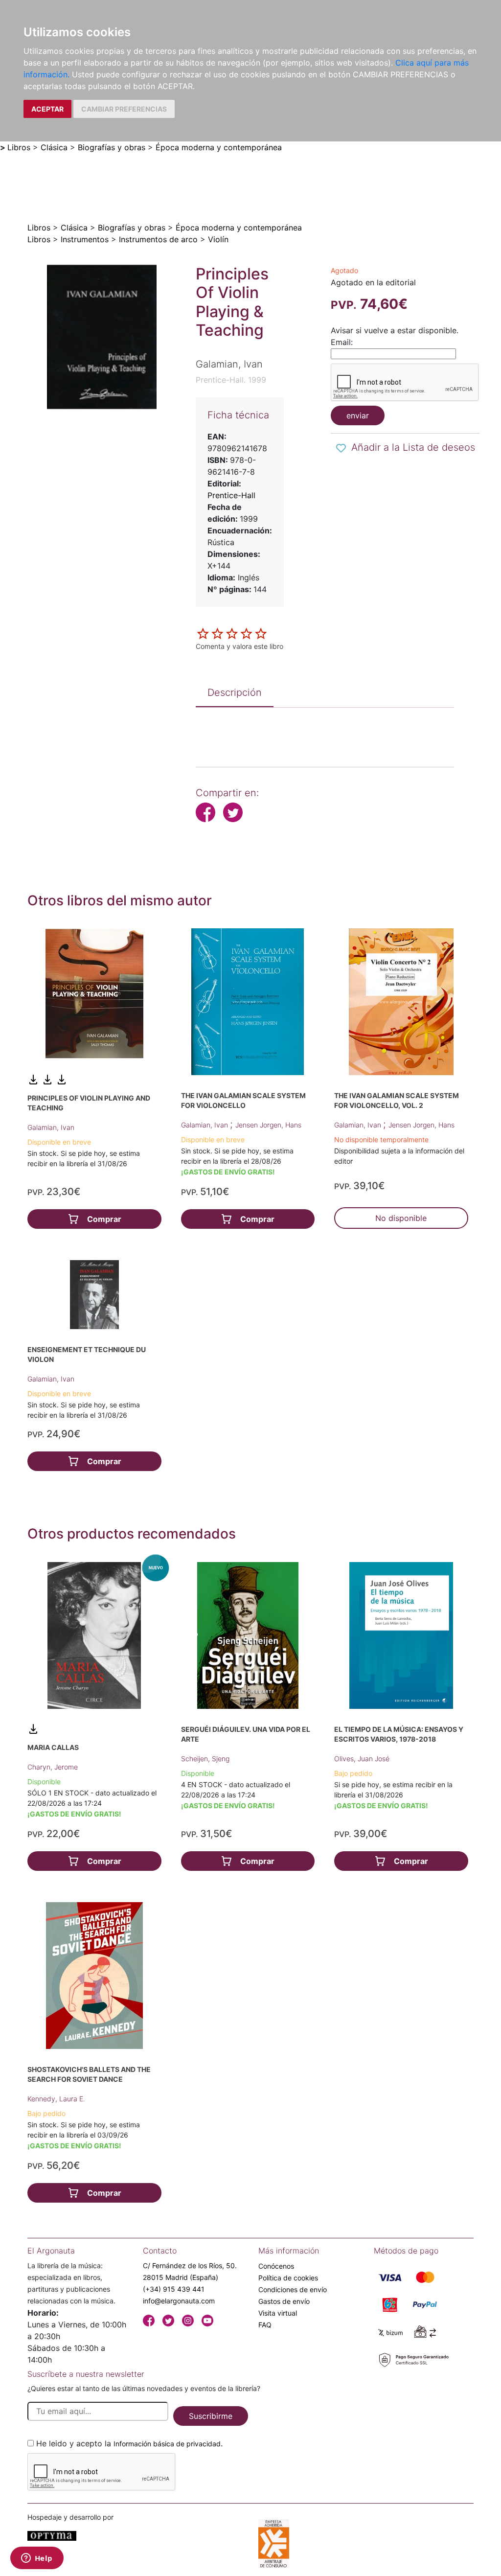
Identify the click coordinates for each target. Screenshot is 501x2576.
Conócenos (276, 2266)
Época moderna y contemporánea (219, 147)
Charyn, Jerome (53, 1767)
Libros (19, 147)
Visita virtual (278, 2313)
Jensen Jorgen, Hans (268, 1125)
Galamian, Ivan (51, 1127)
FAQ (265, 2325)
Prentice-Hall (231, 495)
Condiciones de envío (293, 2289)
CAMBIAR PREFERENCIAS (124, 109)
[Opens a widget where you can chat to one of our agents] (37, 2559)
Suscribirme (211, 2416)
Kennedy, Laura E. (56, 2099)
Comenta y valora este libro (239, 646)
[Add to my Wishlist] (341, 448)
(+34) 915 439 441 (174, 2289)
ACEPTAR (47, 109)
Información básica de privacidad (167, 2444)
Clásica (54, 147)
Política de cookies (288, 2278)
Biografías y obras (112, 147)
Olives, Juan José (362, 1759)
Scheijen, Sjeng (205, 1759)
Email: (342, 342)
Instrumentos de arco (158, 239)
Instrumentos (85, 239)
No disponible (401, 1218)
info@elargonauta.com (179, 2301)
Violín (218, 239)
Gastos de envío (284, 2301)
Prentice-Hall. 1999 (231, 380)
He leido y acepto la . (129, 2443)
